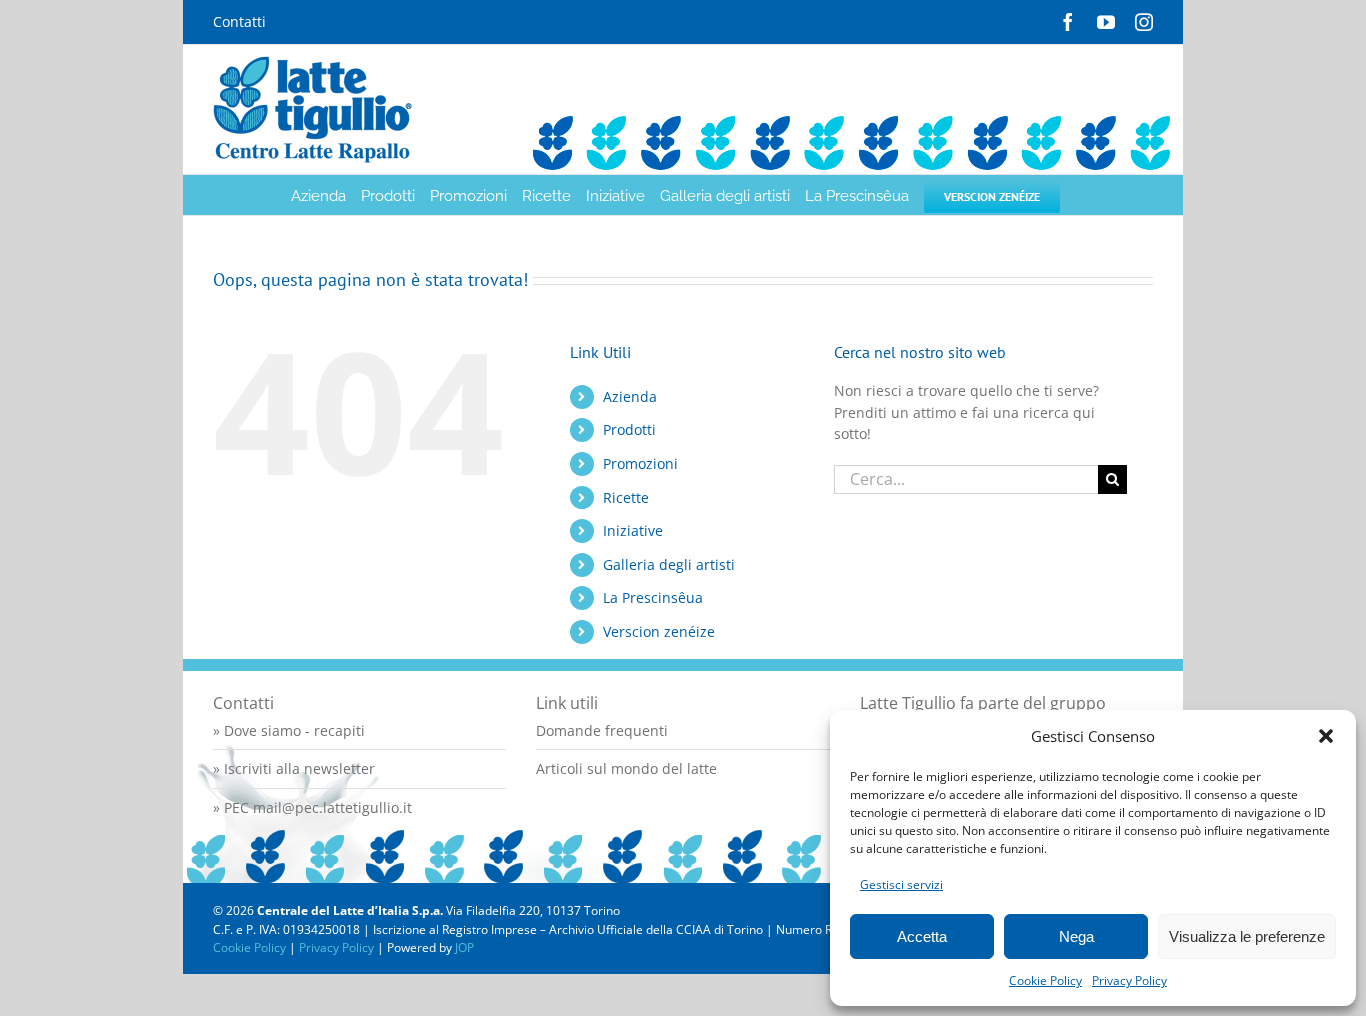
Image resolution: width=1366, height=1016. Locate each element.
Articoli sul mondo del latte (626, 768)
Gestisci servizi (901, 884)
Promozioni (640, 463)
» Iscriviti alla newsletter (294, 768)
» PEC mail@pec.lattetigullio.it (312, 807)
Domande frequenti (602, 730)
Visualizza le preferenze (1247, 936)
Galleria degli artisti (669, 564)
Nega (1076, 936)
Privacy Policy (1129, 980)
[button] (1326, 736)
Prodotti (629, 429)
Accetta (922, 936)
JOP (464, 947)
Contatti (239, 21)
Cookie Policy (1045, 980)
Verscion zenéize (659, 631)
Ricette (626, 497)
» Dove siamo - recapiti (289, 730)
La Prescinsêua (653, 597)
